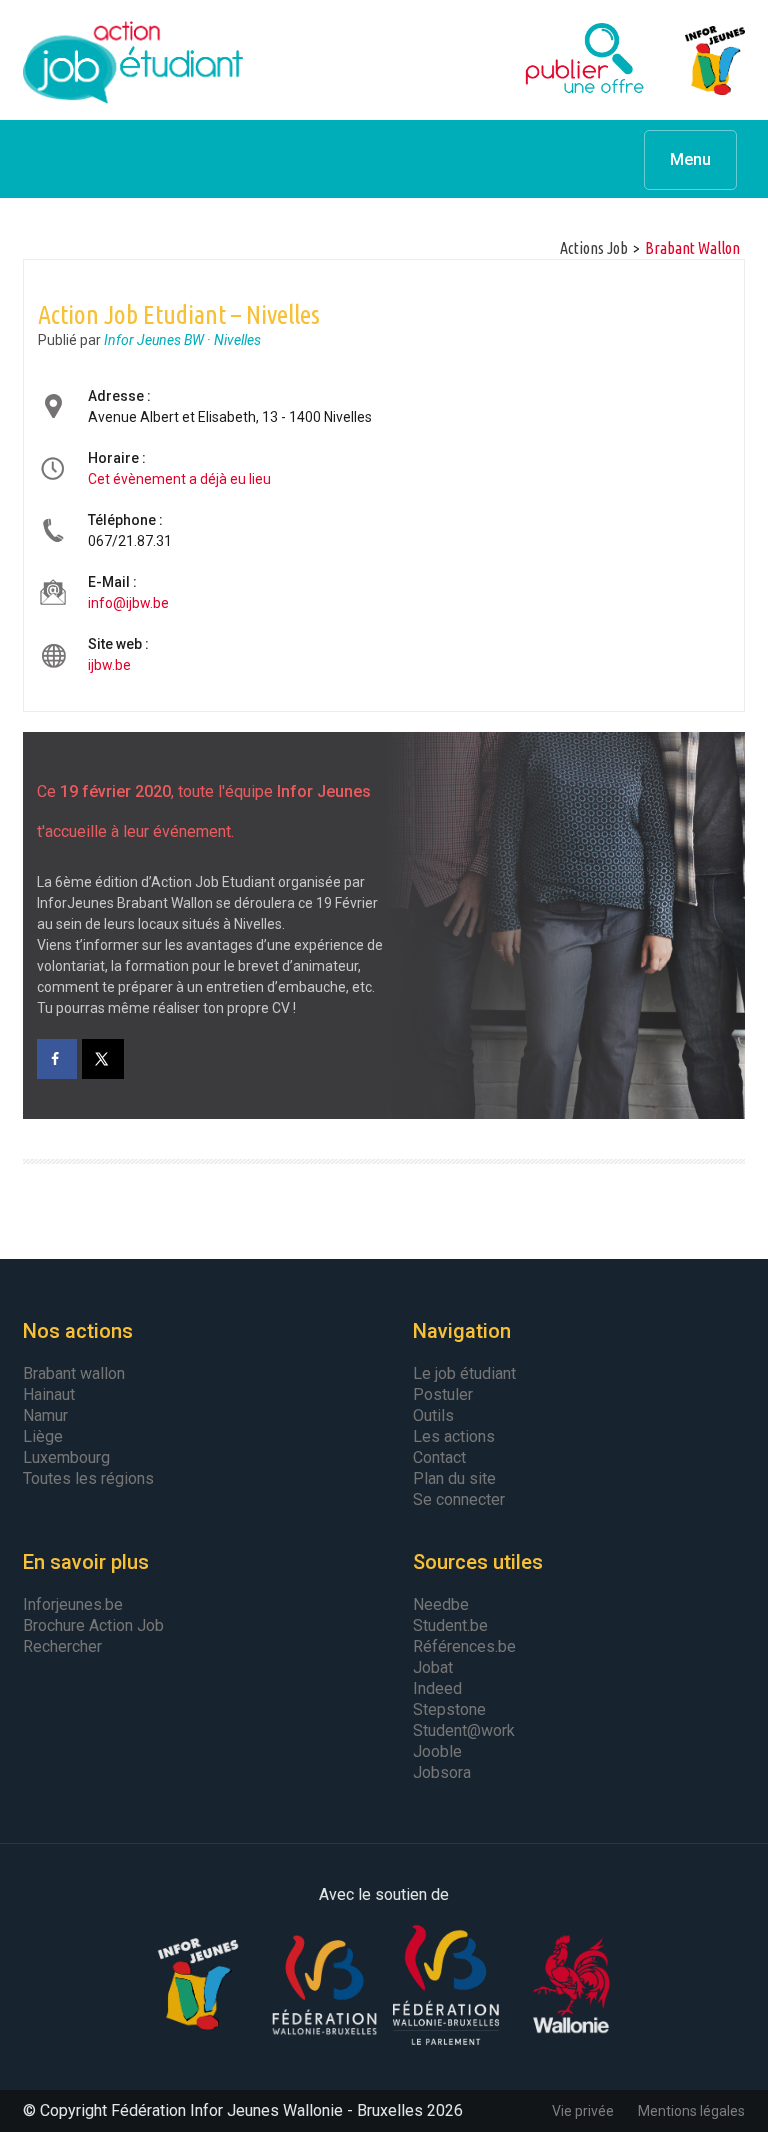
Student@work (464, 1730)
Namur (45, 1415)
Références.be (464, 1646)
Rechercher (62, 1646)
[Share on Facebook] (57, 1059)
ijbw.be (109, 665)
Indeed (437, 1688)
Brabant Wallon (692, 248)
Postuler (443, 1394)
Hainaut (49, 1394)
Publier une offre (535, 60)
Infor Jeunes (695, 60)
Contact (439, 1457)
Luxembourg (66, 1457)
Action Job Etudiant (133, 60)
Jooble (437, 1751)
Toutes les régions (88, 1478)
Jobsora (442, 1772)
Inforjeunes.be (73, 1604)
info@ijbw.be (128, 603)
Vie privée (583, 2111)
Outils (433, 1415)
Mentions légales (691, 2111)
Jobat (433, 1667)
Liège (43, 1436)
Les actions (454, 1436)
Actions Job (594, 248)
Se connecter (459, 1499)
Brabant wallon (74, 1373)
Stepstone (449, 1709)
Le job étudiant (464, 1373)
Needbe (441, 1604)
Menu (690, 159)
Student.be (450, 1625)
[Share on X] (104, 1059)
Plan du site (454, 1478)
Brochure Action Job (93, 1625)
